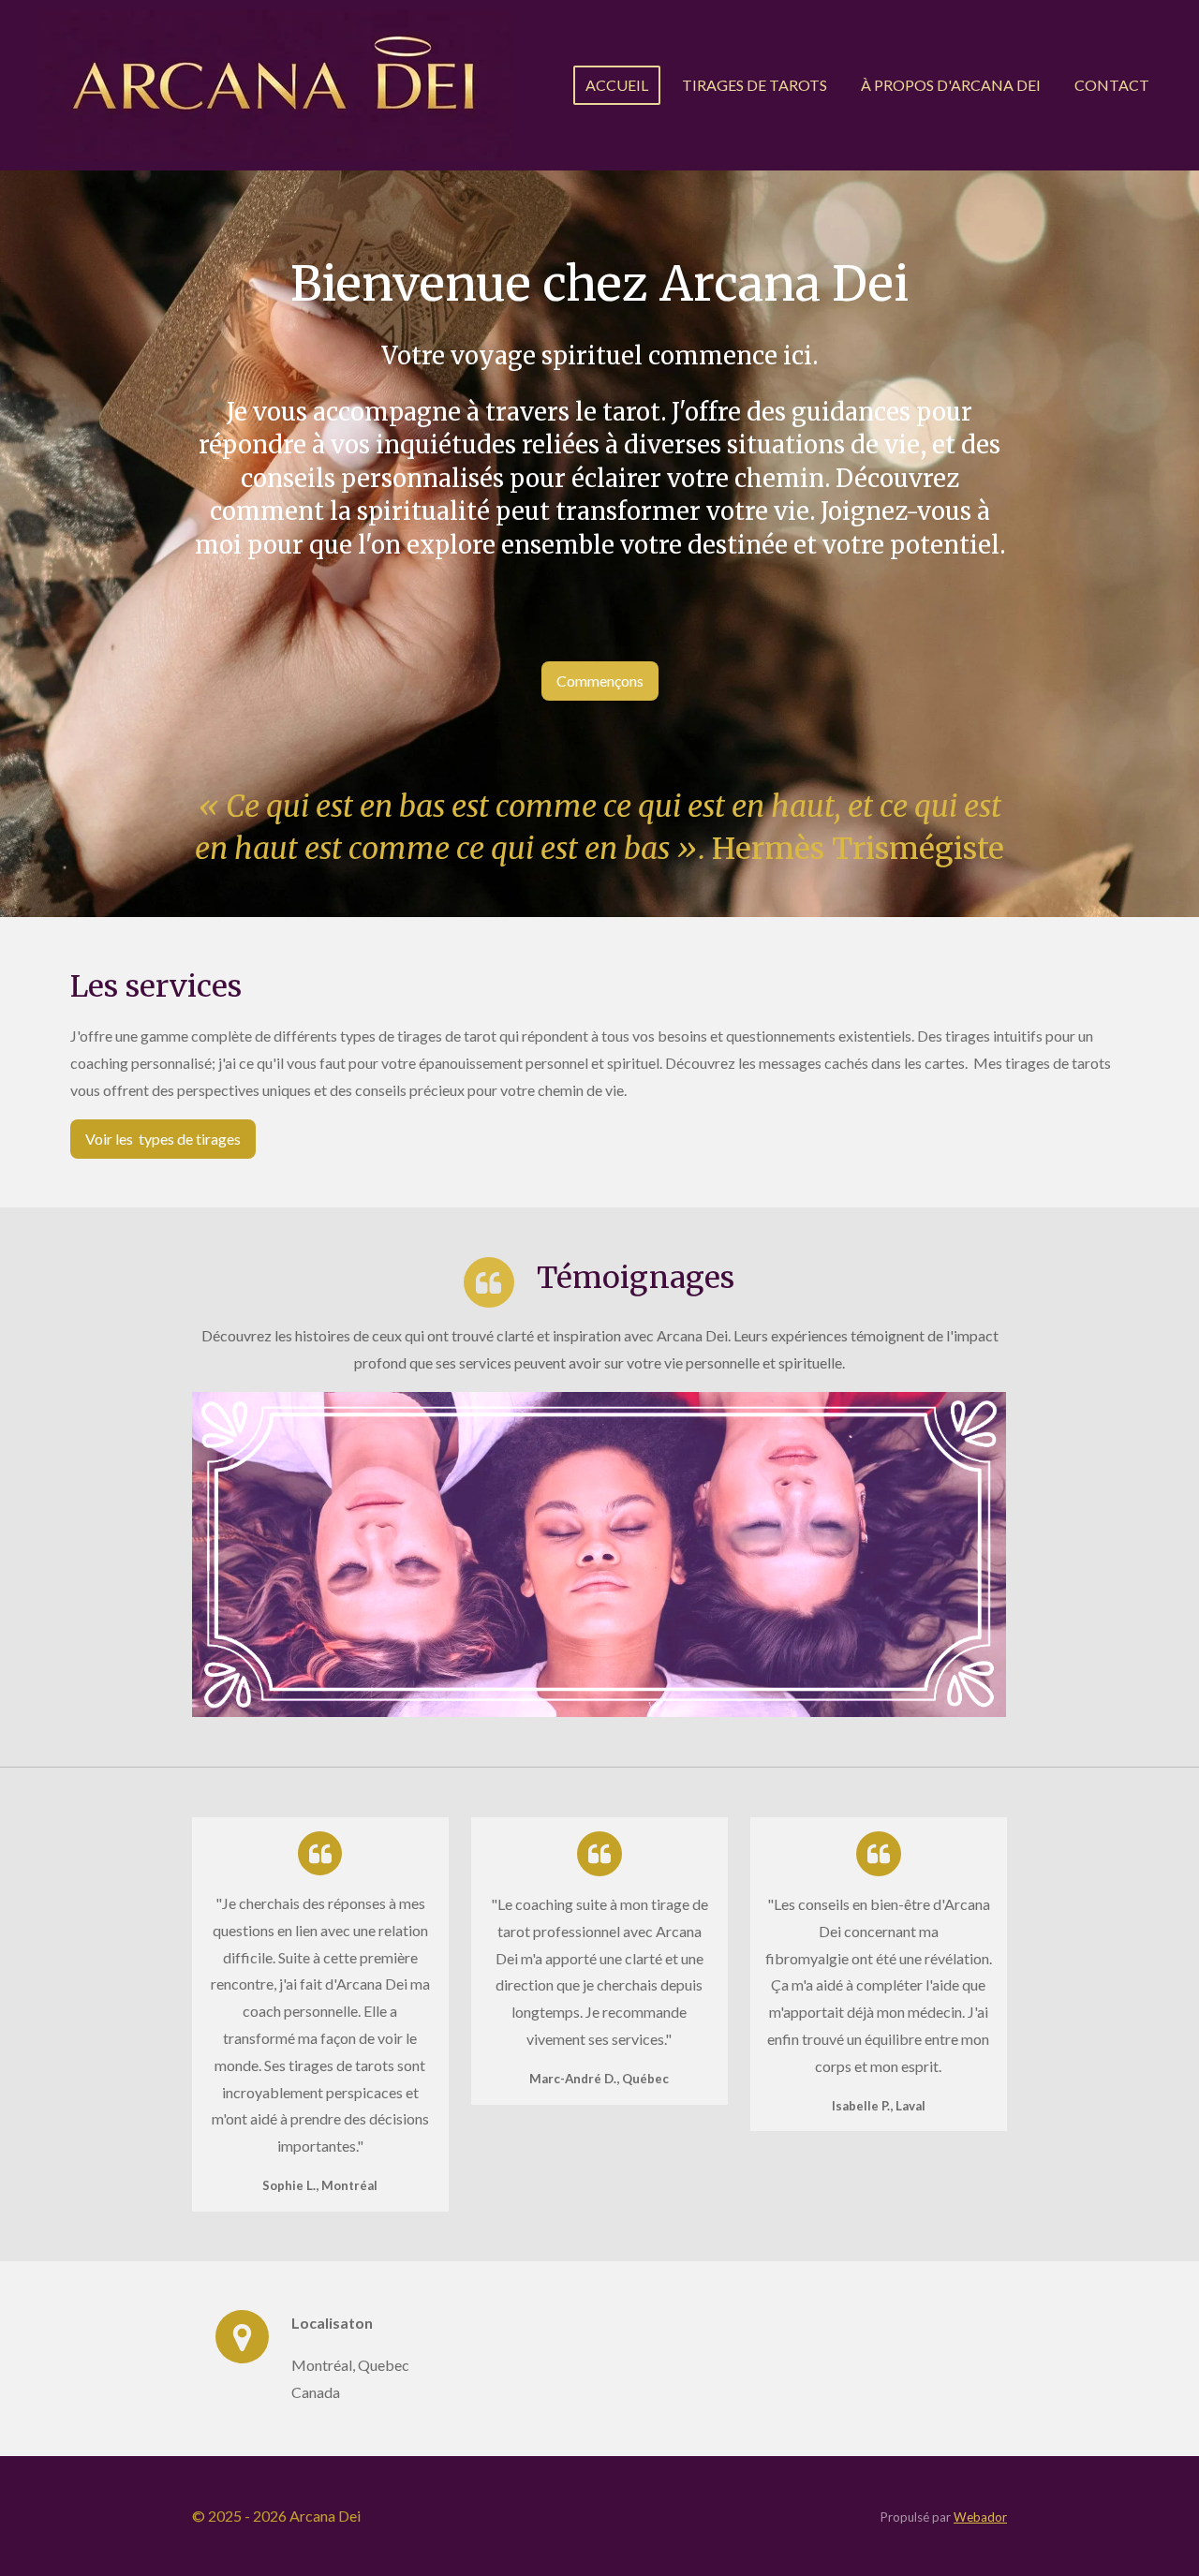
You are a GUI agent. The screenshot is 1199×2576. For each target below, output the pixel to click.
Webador (980, 2517)
